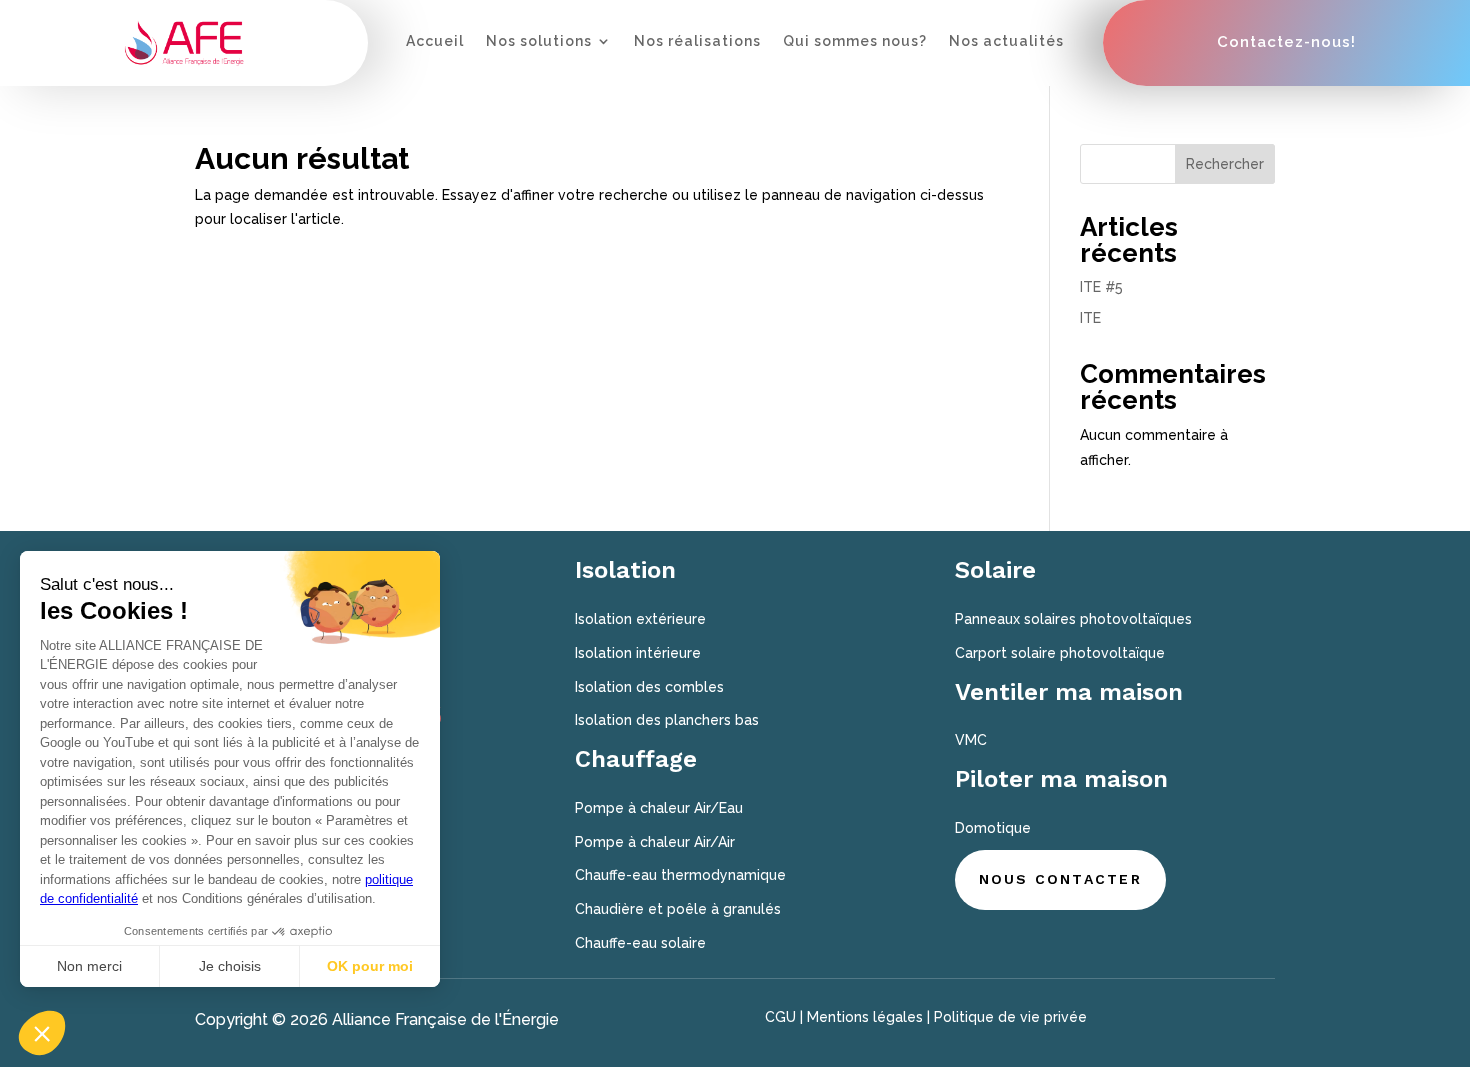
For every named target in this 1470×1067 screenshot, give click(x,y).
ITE (1090, 318)
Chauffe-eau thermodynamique (680, 875)
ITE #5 (1101, 287)
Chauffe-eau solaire (640, 943)
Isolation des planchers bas (667, 720)
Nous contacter (1060, 879)
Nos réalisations (697, 41)
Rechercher (1225, 164)
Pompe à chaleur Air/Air (655, 842)
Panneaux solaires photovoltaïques (1073, 619)
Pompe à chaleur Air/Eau (659, 808)
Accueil (435, 41)
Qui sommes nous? (855, 41)
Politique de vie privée (1010, 1017)
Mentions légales (865, 1017)
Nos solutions (539, 41)
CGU (780, 1017)
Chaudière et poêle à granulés (678, 909)
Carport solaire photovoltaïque (1060, 653)
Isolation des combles (649, 687)
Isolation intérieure (638, 653)
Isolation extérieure (640, 619)
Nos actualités (1006, 41)
